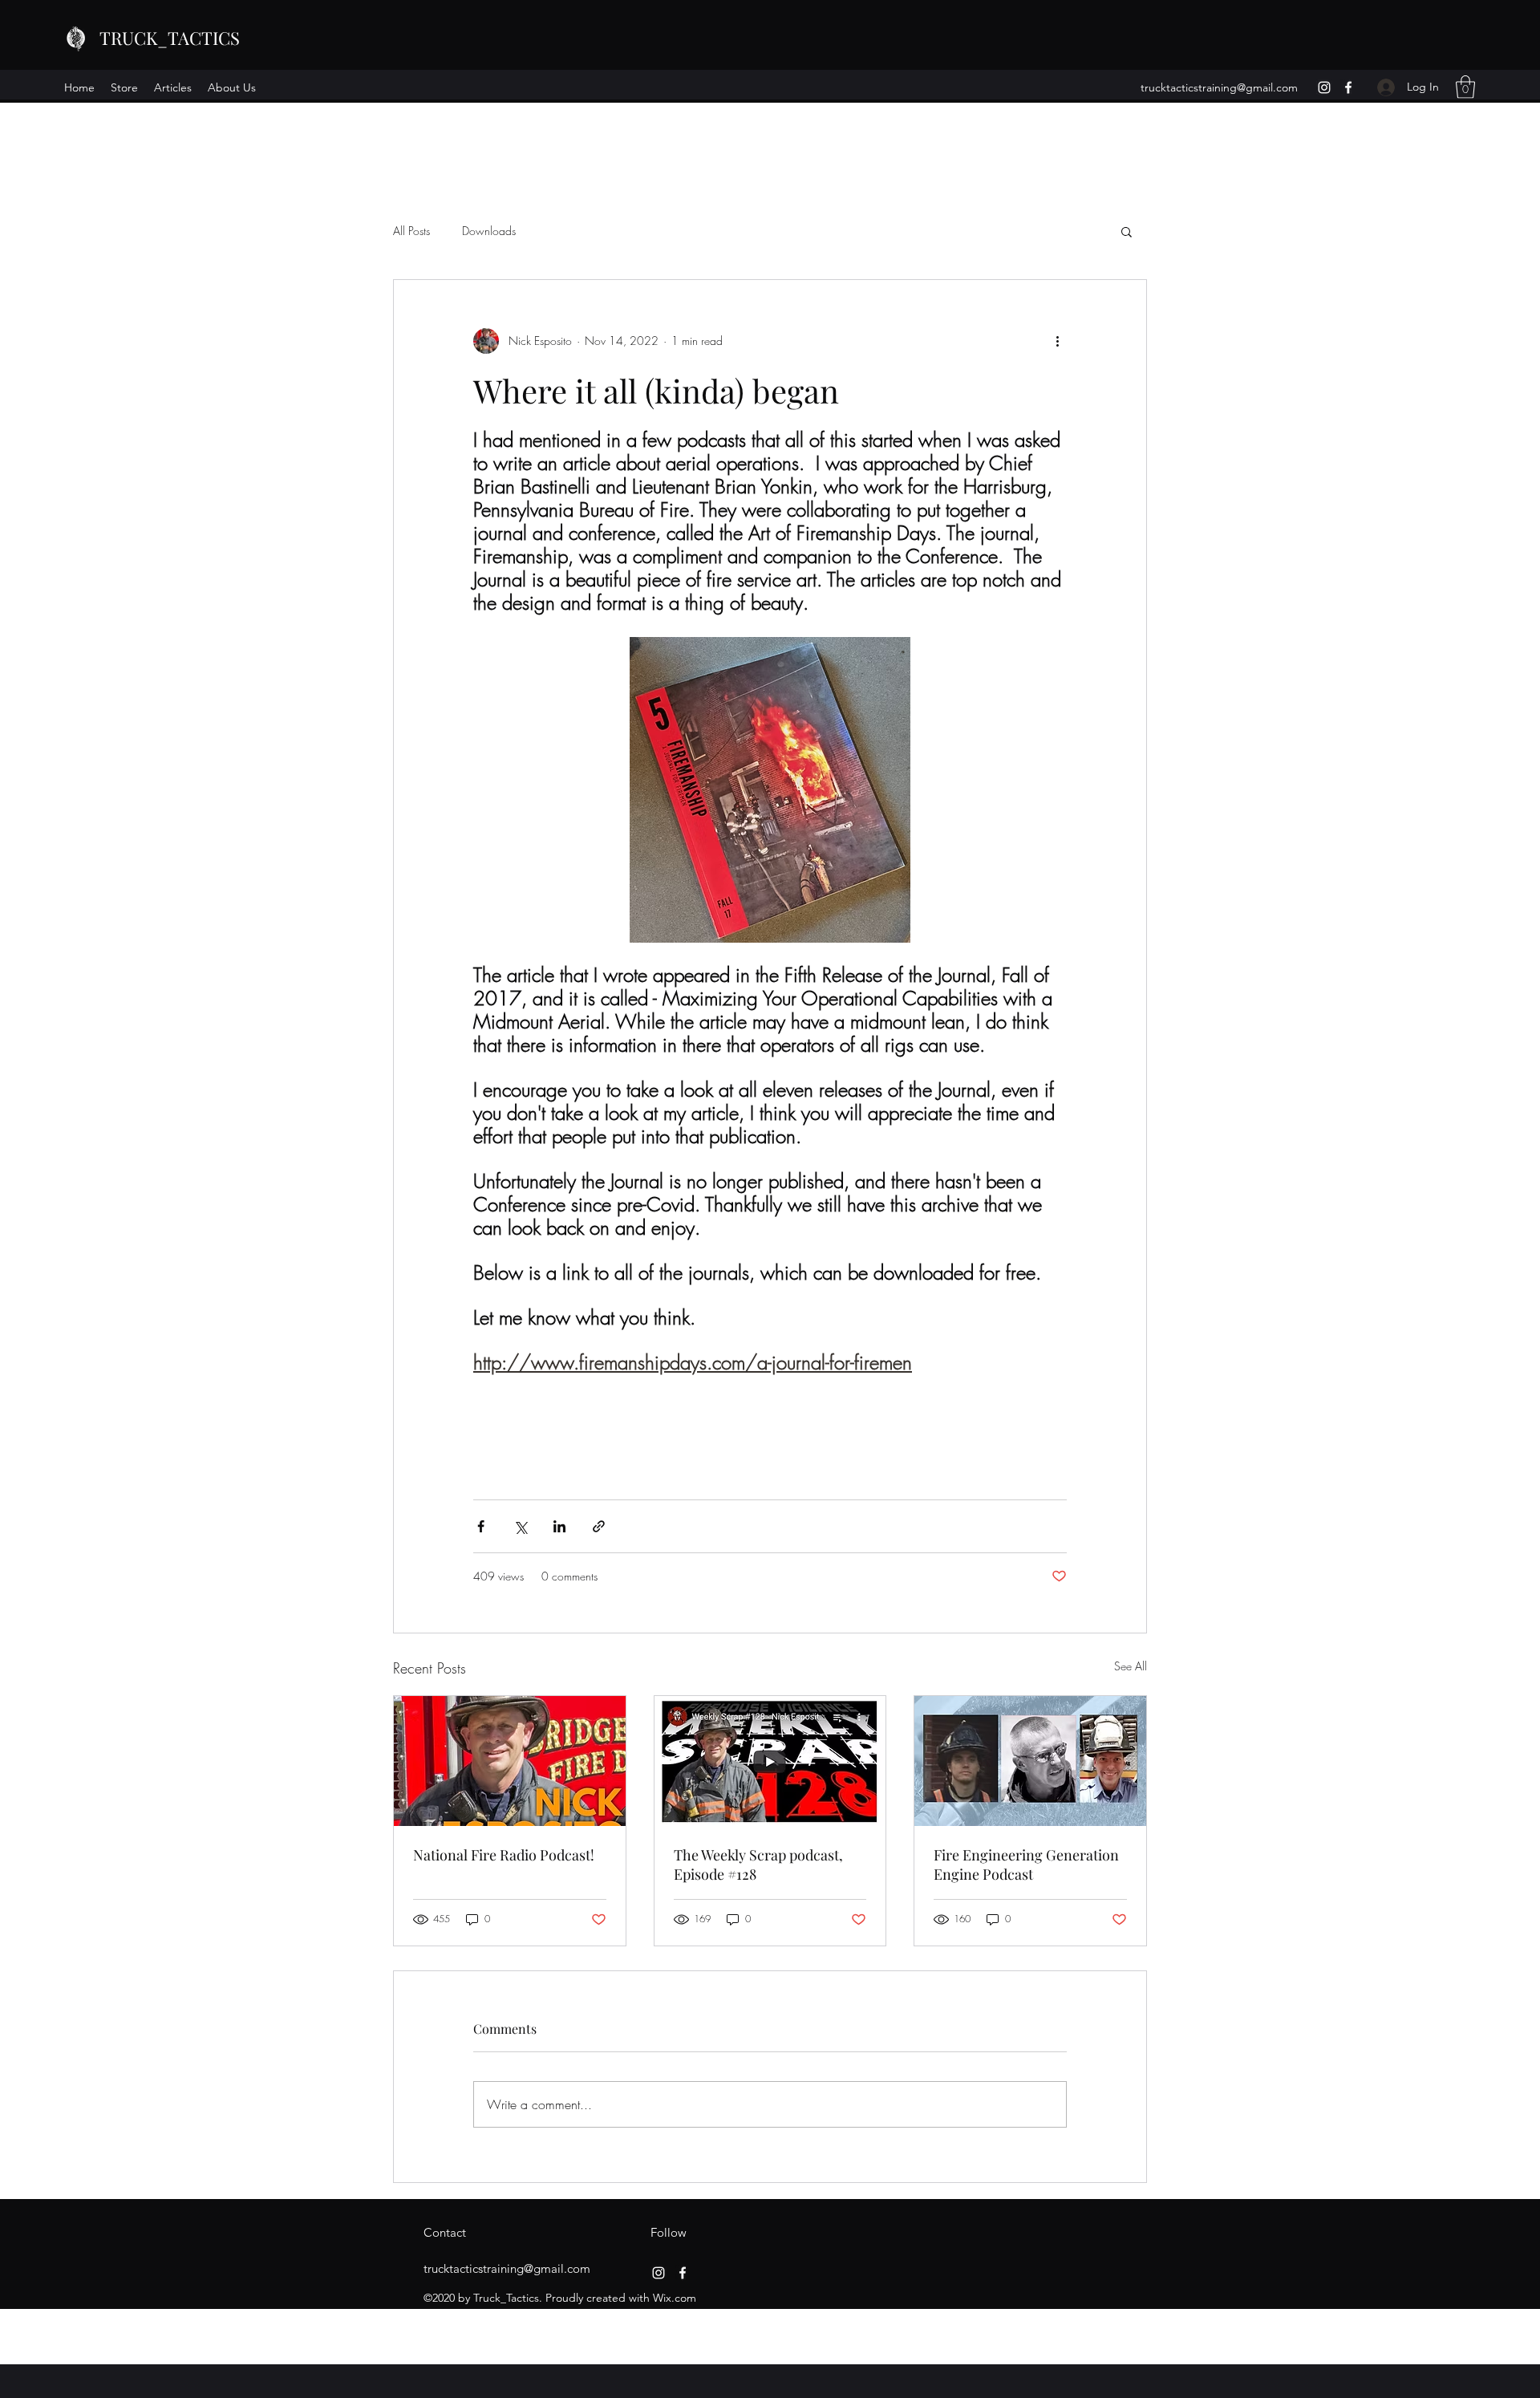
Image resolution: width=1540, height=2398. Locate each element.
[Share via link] (599, 1526)
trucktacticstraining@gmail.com (1219, 87)
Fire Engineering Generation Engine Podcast (1026, 1864)
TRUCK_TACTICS (170, 38)
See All (1131, 1666)
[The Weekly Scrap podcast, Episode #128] (770, 1761)
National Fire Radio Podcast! (504, 1855)
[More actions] (1057, 341)
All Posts (411, 231)
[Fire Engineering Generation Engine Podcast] (1030, 1761)
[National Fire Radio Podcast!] (510, 1761)
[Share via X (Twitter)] (520, 1526)
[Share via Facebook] (481, 1526)
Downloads (489, 231)
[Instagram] (1324, 87)
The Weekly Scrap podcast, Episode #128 (758, 1864)
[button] (1465, 87)
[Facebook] (1348, 87)
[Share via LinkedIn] (559, 1526)
